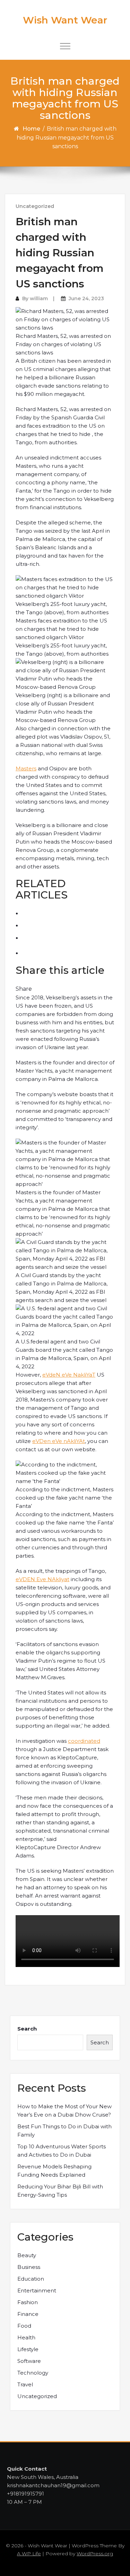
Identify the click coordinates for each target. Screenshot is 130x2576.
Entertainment (37, 2290)
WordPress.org (95, 2554)
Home (31, 129)
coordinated (84, 1741)
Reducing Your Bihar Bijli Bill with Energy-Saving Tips (60, 2191)
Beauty (27, 2255)
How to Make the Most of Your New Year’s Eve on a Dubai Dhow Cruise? (64, 2111)
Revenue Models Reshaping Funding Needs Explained (54, 2171)
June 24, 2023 (86, 298)
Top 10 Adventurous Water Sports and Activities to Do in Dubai (62, 2151)
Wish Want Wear (65, 20)
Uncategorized (35, 206)
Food (24, 2326)
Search (27, 2029)
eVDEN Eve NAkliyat (42, 1579)
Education (31, 2279)
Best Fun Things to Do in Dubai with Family (64, 2131)
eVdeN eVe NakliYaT (69, 1375)
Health (26, 2337)
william (39, 298)
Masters (26, 768)
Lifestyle (28, 2349)
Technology (33, 2373)
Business (29, 2267)
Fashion (28, 2302)
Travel (25, 2384)
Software (29, 2361)
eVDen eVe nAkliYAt (59, 1441)
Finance (28, 2314)
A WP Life (29, 2554)
